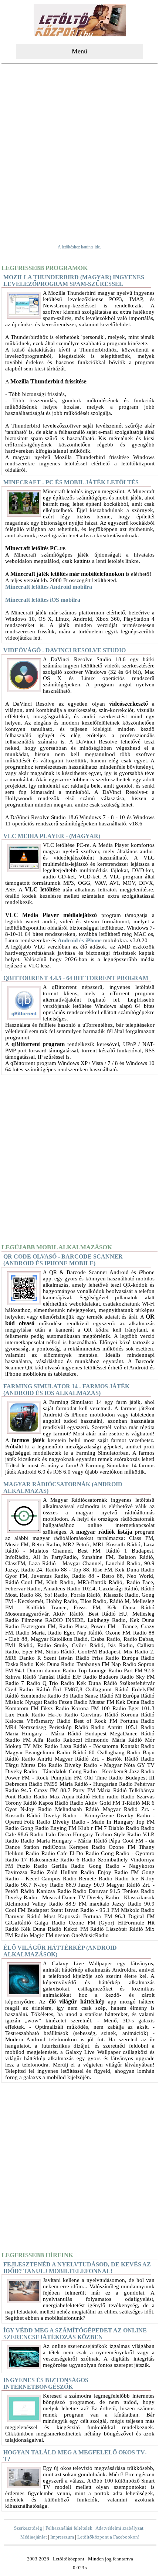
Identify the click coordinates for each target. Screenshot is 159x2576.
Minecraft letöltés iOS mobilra (43, 600)
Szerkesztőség (28, 2528)
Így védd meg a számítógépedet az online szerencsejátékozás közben (75, 2334)
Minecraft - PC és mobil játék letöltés (71, 482)
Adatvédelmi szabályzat (119, 2528)
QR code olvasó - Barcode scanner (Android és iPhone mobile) (63, 1260)
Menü (79, 51)
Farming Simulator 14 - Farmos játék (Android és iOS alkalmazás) (66, 1390)
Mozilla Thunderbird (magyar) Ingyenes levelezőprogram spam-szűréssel (74, 281)
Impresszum (62, 2537)
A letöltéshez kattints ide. (79, 247)
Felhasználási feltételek (69, 2528)
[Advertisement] (79, 149)
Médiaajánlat (34, 2537)
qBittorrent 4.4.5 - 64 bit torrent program (76, 978)
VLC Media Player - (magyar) (52, 836)
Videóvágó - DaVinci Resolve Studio (65, 650)
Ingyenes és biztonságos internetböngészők (46, 2383)
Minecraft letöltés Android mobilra (49, 587)
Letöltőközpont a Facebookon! (108, 2537)
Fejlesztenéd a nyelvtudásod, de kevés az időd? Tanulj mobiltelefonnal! (77, 2268)
